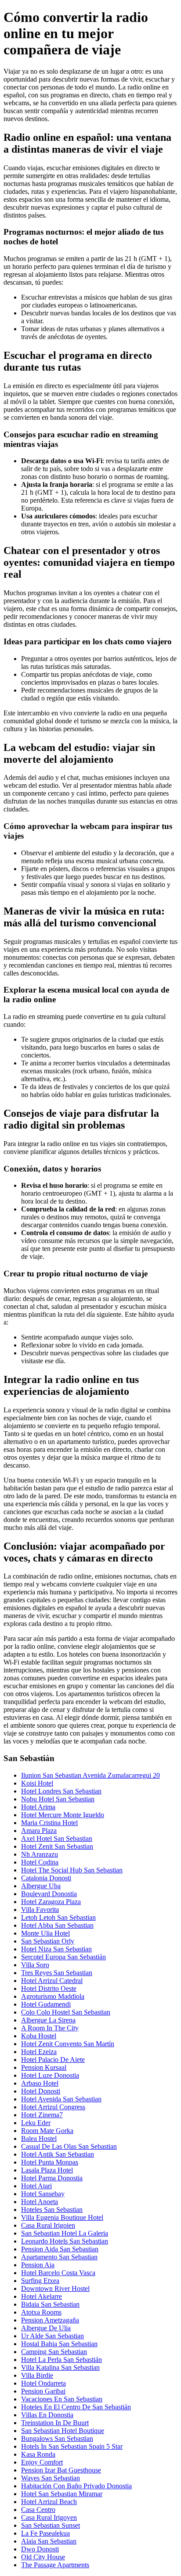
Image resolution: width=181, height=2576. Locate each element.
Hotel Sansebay (43, 2194)
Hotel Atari (36, 2186)
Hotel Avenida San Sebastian (61, 2099)
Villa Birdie (37, 2375)
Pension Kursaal (44, 2067)
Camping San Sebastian (54, 2352)
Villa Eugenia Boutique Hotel (62, 2217)
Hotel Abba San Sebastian (57, 1925)
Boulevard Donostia (49, 1894)
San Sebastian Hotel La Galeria (65, 2233)
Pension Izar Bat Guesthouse (61, 2470)
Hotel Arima (38, 1807)
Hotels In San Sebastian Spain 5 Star (72, 2446)
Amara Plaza (39, 1831)
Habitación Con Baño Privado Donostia (76, 2486)
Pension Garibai (43, 2391)
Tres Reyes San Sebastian (57, 1973)
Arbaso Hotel (40, 2083)
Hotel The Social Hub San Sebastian (72, 1870)
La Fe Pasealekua (45, 2533)
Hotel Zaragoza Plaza (51, 1902)
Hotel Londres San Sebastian (61, 1791)
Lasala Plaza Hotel (47, 2170)
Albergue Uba (41, 1886)
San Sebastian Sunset (51, 2525)
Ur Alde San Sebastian (52, 2336)
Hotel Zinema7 (42, 2115)
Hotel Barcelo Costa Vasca (58, 2273)
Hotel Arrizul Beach (49, 2502)
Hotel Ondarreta (43, 2383)
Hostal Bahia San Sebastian (59, 2344)
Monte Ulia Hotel (45, 1933)
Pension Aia (38, 2265)
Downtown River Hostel (55, 2288)
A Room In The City (50, 2028)
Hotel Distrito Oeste (49, 1988)
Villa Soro (35, 1965)
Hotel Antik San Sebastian (58, 2154)
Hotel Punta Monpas (50, 2162)
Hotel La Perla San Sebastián (62, 2360)
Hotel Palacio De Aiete (53, 2060)
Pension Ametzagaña (50, 2320)
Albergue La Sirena (48, 2020)
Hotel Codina (40, 1862)
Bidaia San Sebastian (50, 2304)
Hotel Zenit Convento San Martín (68, 2044)
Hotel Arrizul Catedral (52, 1981)
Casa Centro (38, 2510)
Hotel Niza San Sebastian (56, 1949)
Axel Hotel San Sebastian (57, 1838)
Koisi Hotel (37, 1783)
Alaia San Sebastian (49, 2541)
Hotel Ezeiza (39, 2052)
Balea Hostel (39, 2138)
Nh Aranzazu (40, 1854)
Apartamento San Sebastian (59, 2257)
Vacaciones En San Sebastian (62, 2399)
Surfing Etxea (40, 2281)
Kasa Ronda (38, 2454)
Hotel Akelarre (42, 2296)
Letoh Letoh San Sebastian (58, 1917)
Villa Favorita (40, 1910)
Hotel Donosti (41, 2091)
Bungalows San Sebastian (57, 2438)
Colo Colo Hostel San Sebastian (66, 2012)
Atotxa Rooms (41, 2312)
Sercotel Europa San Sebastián (63, 1957)
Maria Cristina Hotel (49, 1823)
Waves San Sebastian (51, 2478)
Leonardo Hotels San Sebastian (65, 2241)
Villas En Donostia (47, 2415)
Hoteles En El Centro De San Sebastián (76, 2407)
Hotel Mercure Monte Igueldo (63, 1815)
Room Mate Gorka (47, 2131)
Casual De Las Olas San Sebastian (69, 2146)
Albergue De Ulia (46, 2328)
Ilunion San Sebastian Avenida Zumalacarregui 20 (90, 1775)
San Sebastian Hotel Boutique (63, 2431)
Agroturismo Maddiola (53, 1996)
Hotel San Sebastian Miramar (62, 2494)
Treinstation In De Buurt (55, 2423)
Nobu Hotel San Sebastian (58, 1799)
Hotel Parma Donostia (52, 2178)
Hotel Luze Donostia (50, 2075)
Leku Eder (36, 2123)
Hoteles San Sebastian (52, 2210)
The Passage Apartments (55, 2565)
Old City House (43, 2557)
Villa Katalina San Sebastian (60, 2367)
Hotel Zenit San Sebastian (57, 1846)
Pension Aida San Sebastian (60, 2249)
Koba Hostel (39, 2036)
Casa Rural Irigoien (48, 2225)
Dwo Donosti (40, 2549)
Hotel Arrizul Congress (53, 2107)
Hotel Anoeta (40, 2202)
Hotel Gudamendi (46, 2004)
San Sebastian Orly (48, 1941)
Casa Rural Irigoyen (49, 2517)
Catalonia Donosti (46, 1878)
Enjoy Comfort (42, 2462)
